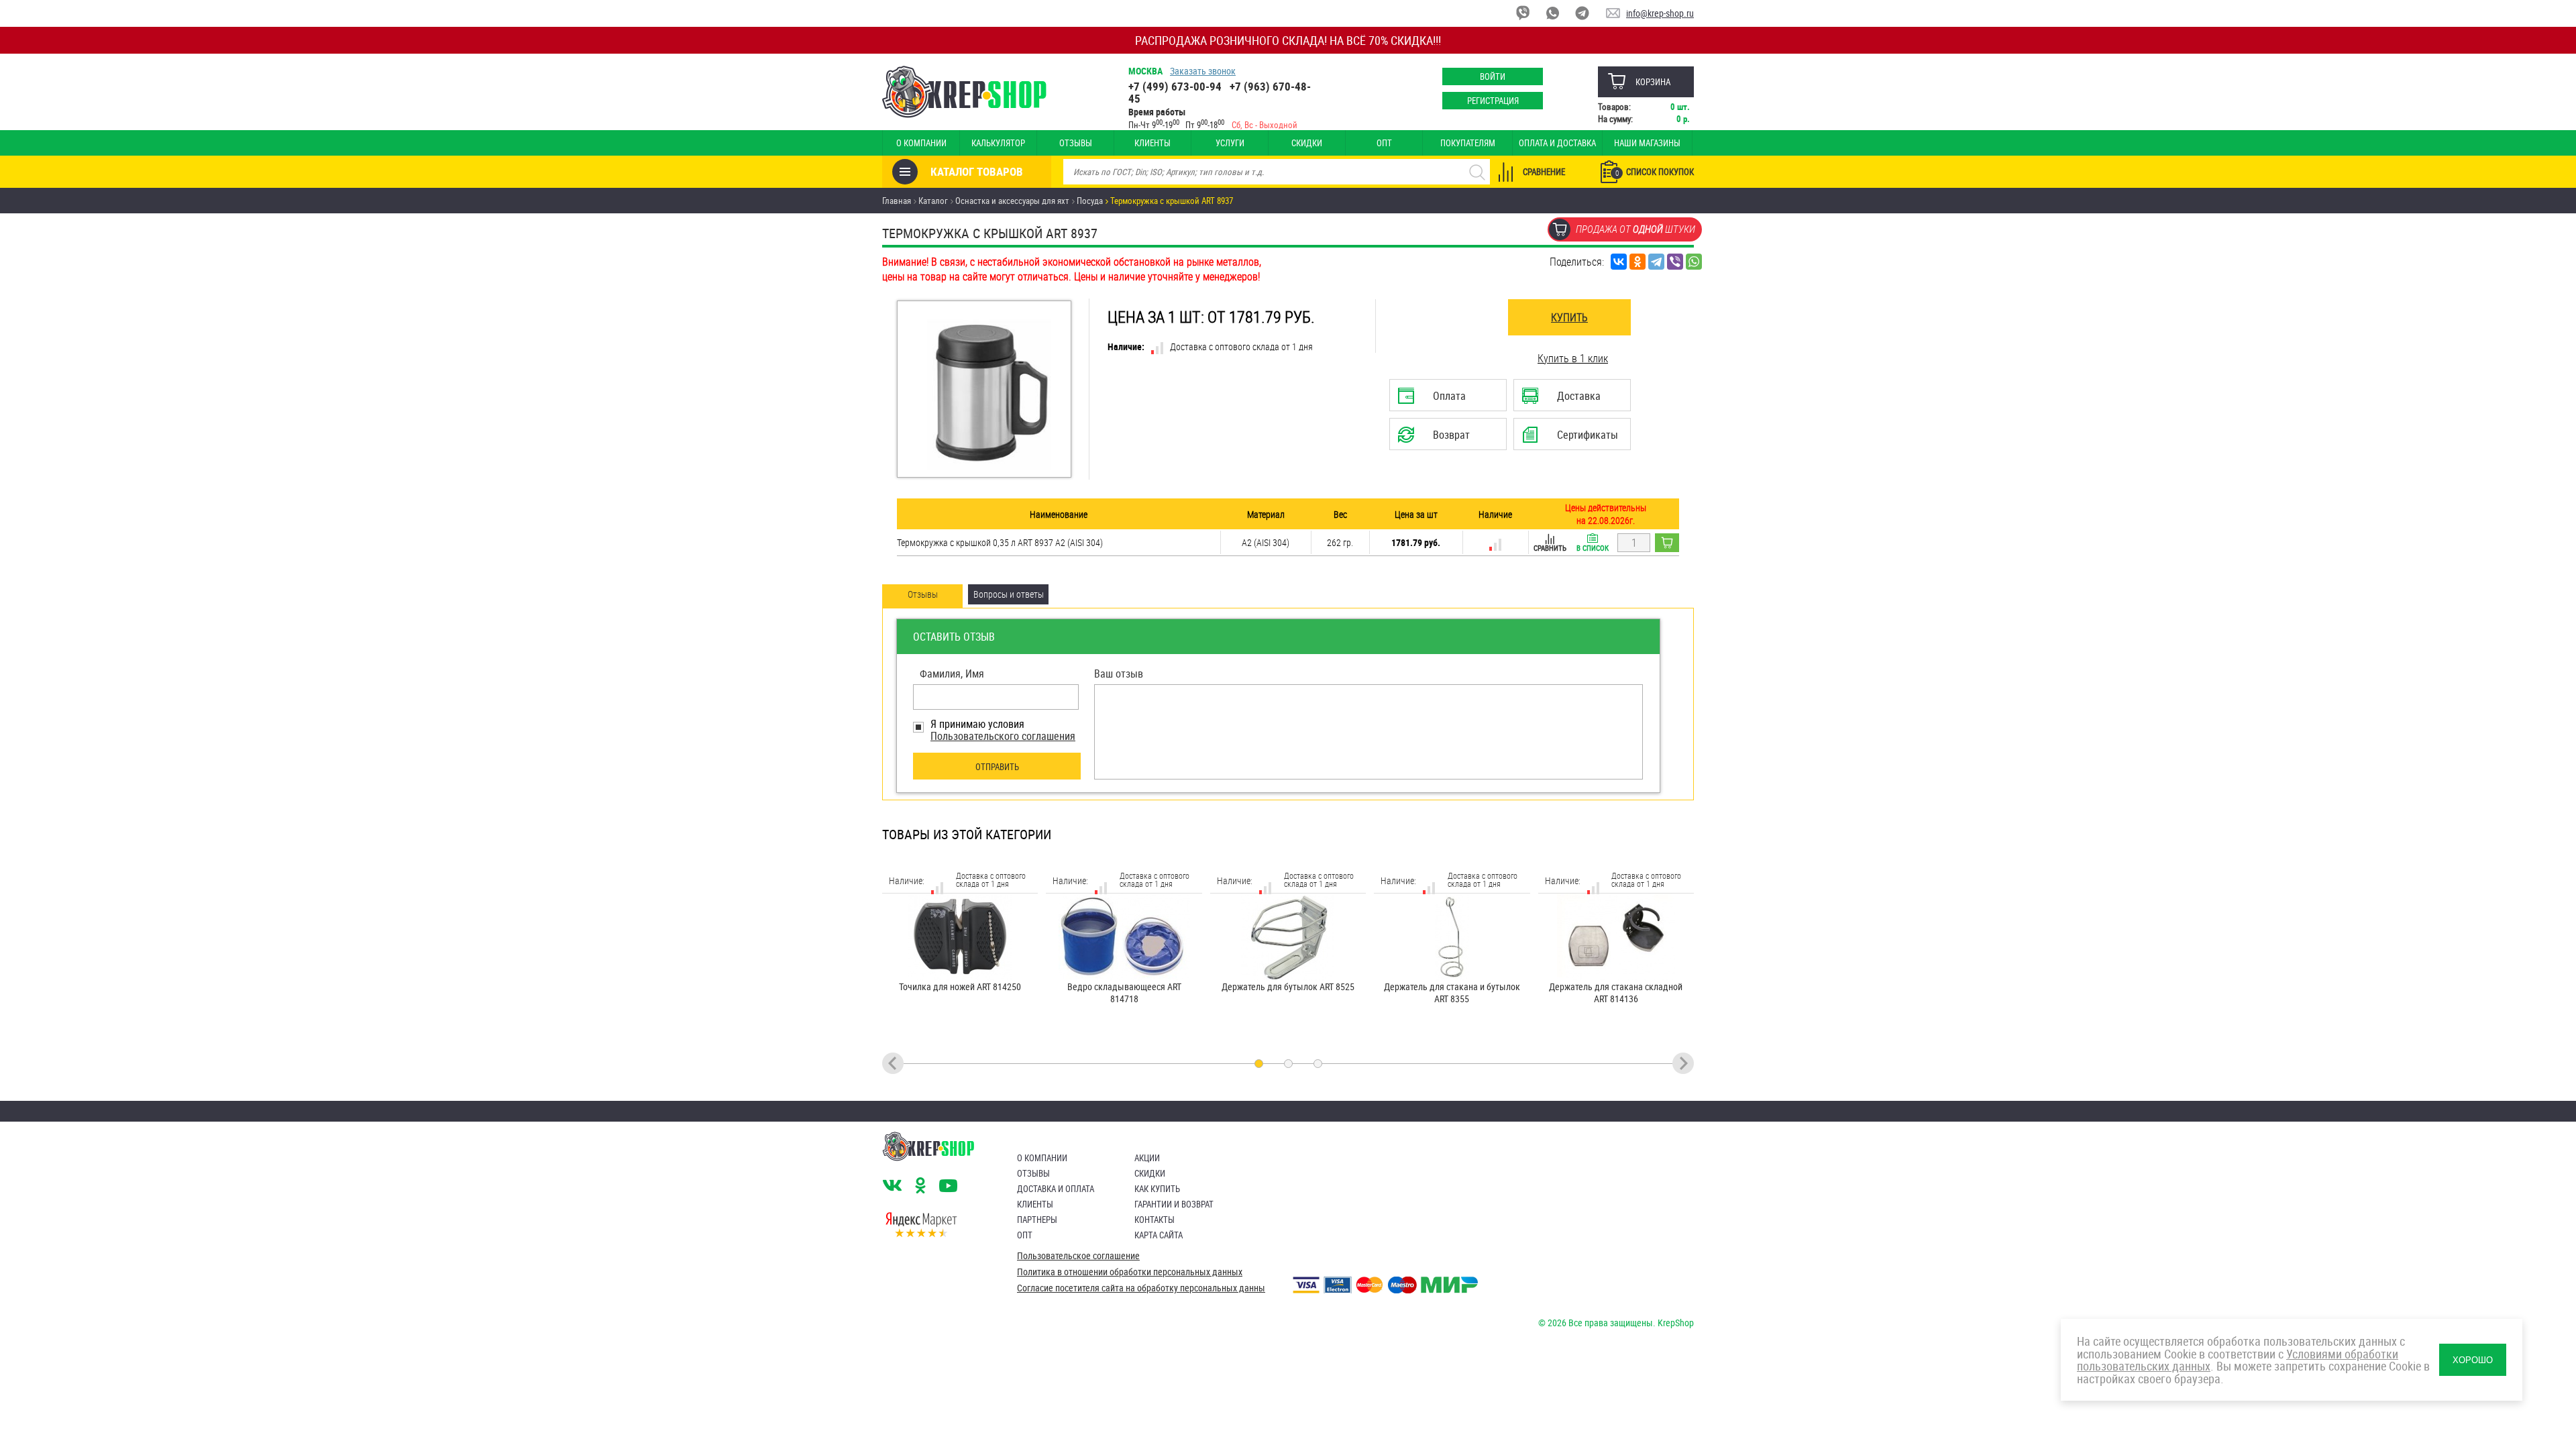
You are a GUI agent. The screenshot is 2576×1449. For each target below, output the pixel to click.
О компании (921, 143)
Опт (1384, 143)
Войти (1493, 76)
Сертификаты (1573, 439)
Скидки (1307, 143)
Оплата (1444, 400)
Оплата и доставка (1557, 143)
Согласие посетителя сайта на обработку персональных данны (1141, 1288)
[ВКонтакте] (1619, 262)
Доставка (1571, 400)
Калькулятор (998, 143)
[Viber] (1675, 262)
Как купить (1157, 1189)
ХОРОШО (2473, 1360)
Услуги (1230, 143)
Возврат (1437, 439)
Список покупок (1655, 172)
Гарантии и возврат (1174, 1204)
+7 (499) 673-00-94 (1175, 86)
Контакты (1155, 1220)
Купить (1569, 317)
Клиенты (1152, 143)
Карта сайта (1159, 1235)
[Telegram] (1656, 262)
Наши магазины (1647, 143)
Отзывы (1076, 143)
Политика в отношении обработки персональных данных (1130, 1272)
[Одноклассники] (1638, 262)
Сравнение (1544, 172)
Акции (1147, 1158)
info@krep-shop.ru (1660, 13)
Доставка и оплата (1056, 1189)
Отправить (997, 767)
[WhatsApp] (1694, 262)
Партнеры (1037, 1220)
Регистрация (1493, 101)
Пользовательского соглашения (1003, 736)
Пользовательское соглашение (1078, 1256)
